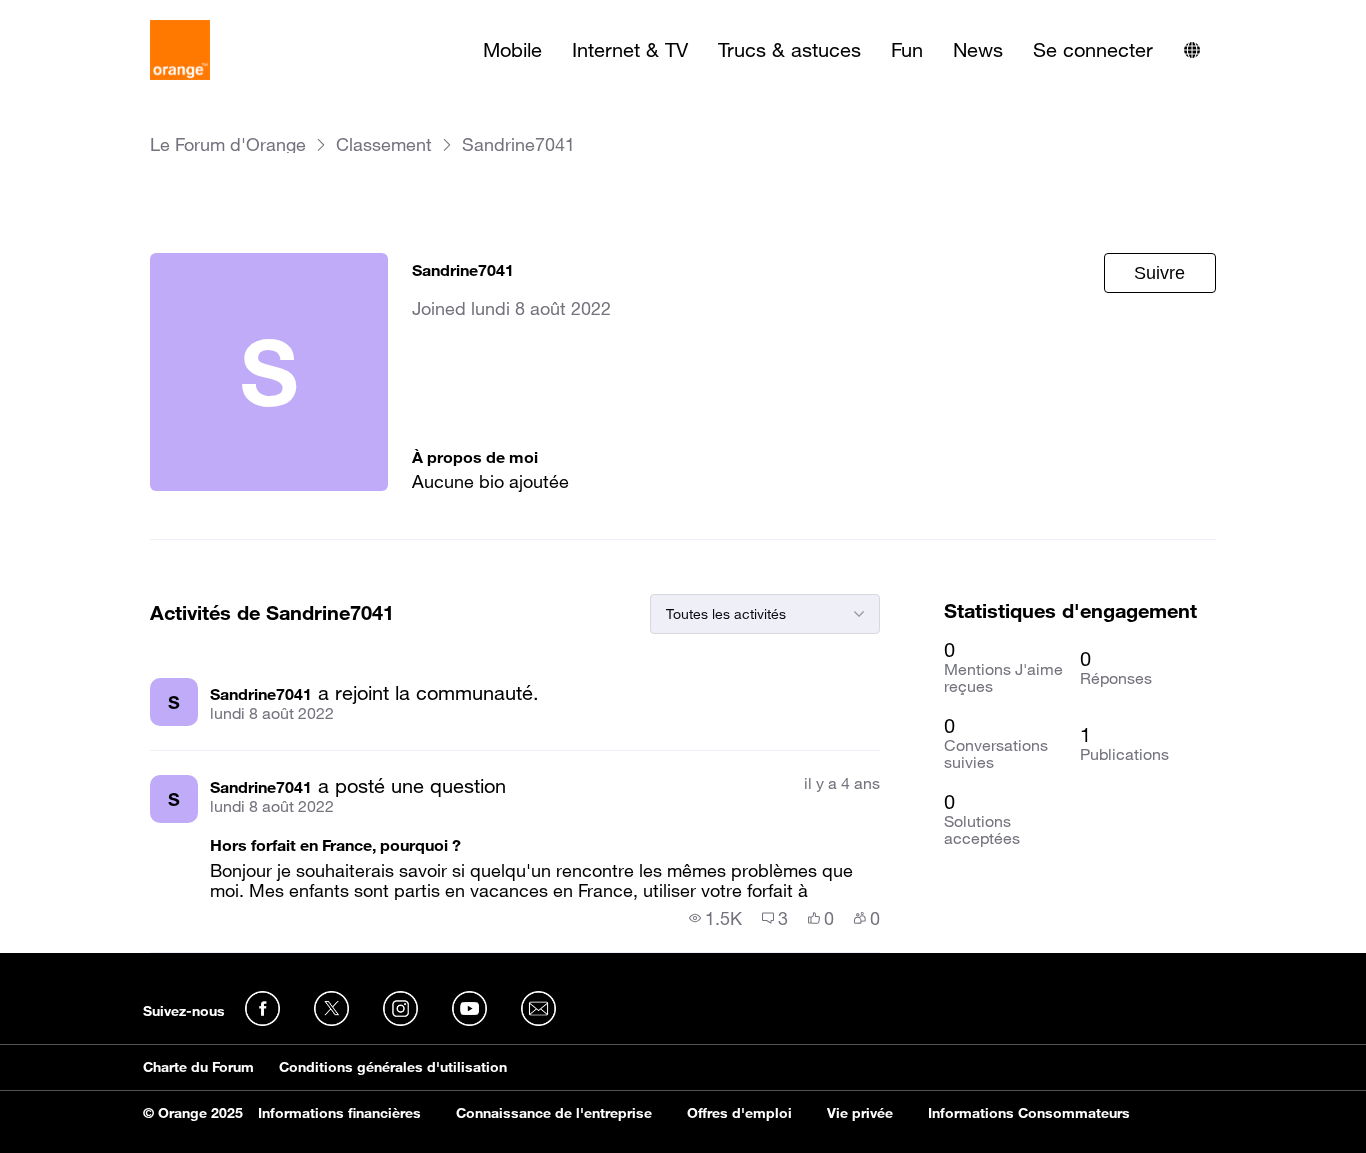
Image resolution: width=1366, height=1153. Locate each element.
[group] (715, 918)
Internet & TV (630, 50)
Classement (384, 144)
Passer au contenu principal (106, 15)
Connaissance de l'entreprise (554, 1113)
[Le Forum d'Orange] (180, 50)
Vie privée (860, 1113)
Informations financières (339, 1113)
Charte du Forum (198, 1067)
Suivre (1159, 273)
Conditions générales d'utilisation (393, 1067)
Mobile (512, 50)
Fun (907, 50)
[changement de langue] (1192, 50)
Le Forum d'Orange (228, 144)
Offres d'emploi (739, 1113)
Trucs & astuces (789, 50)
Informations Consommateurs (1029, 1113)
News (978, 50)
